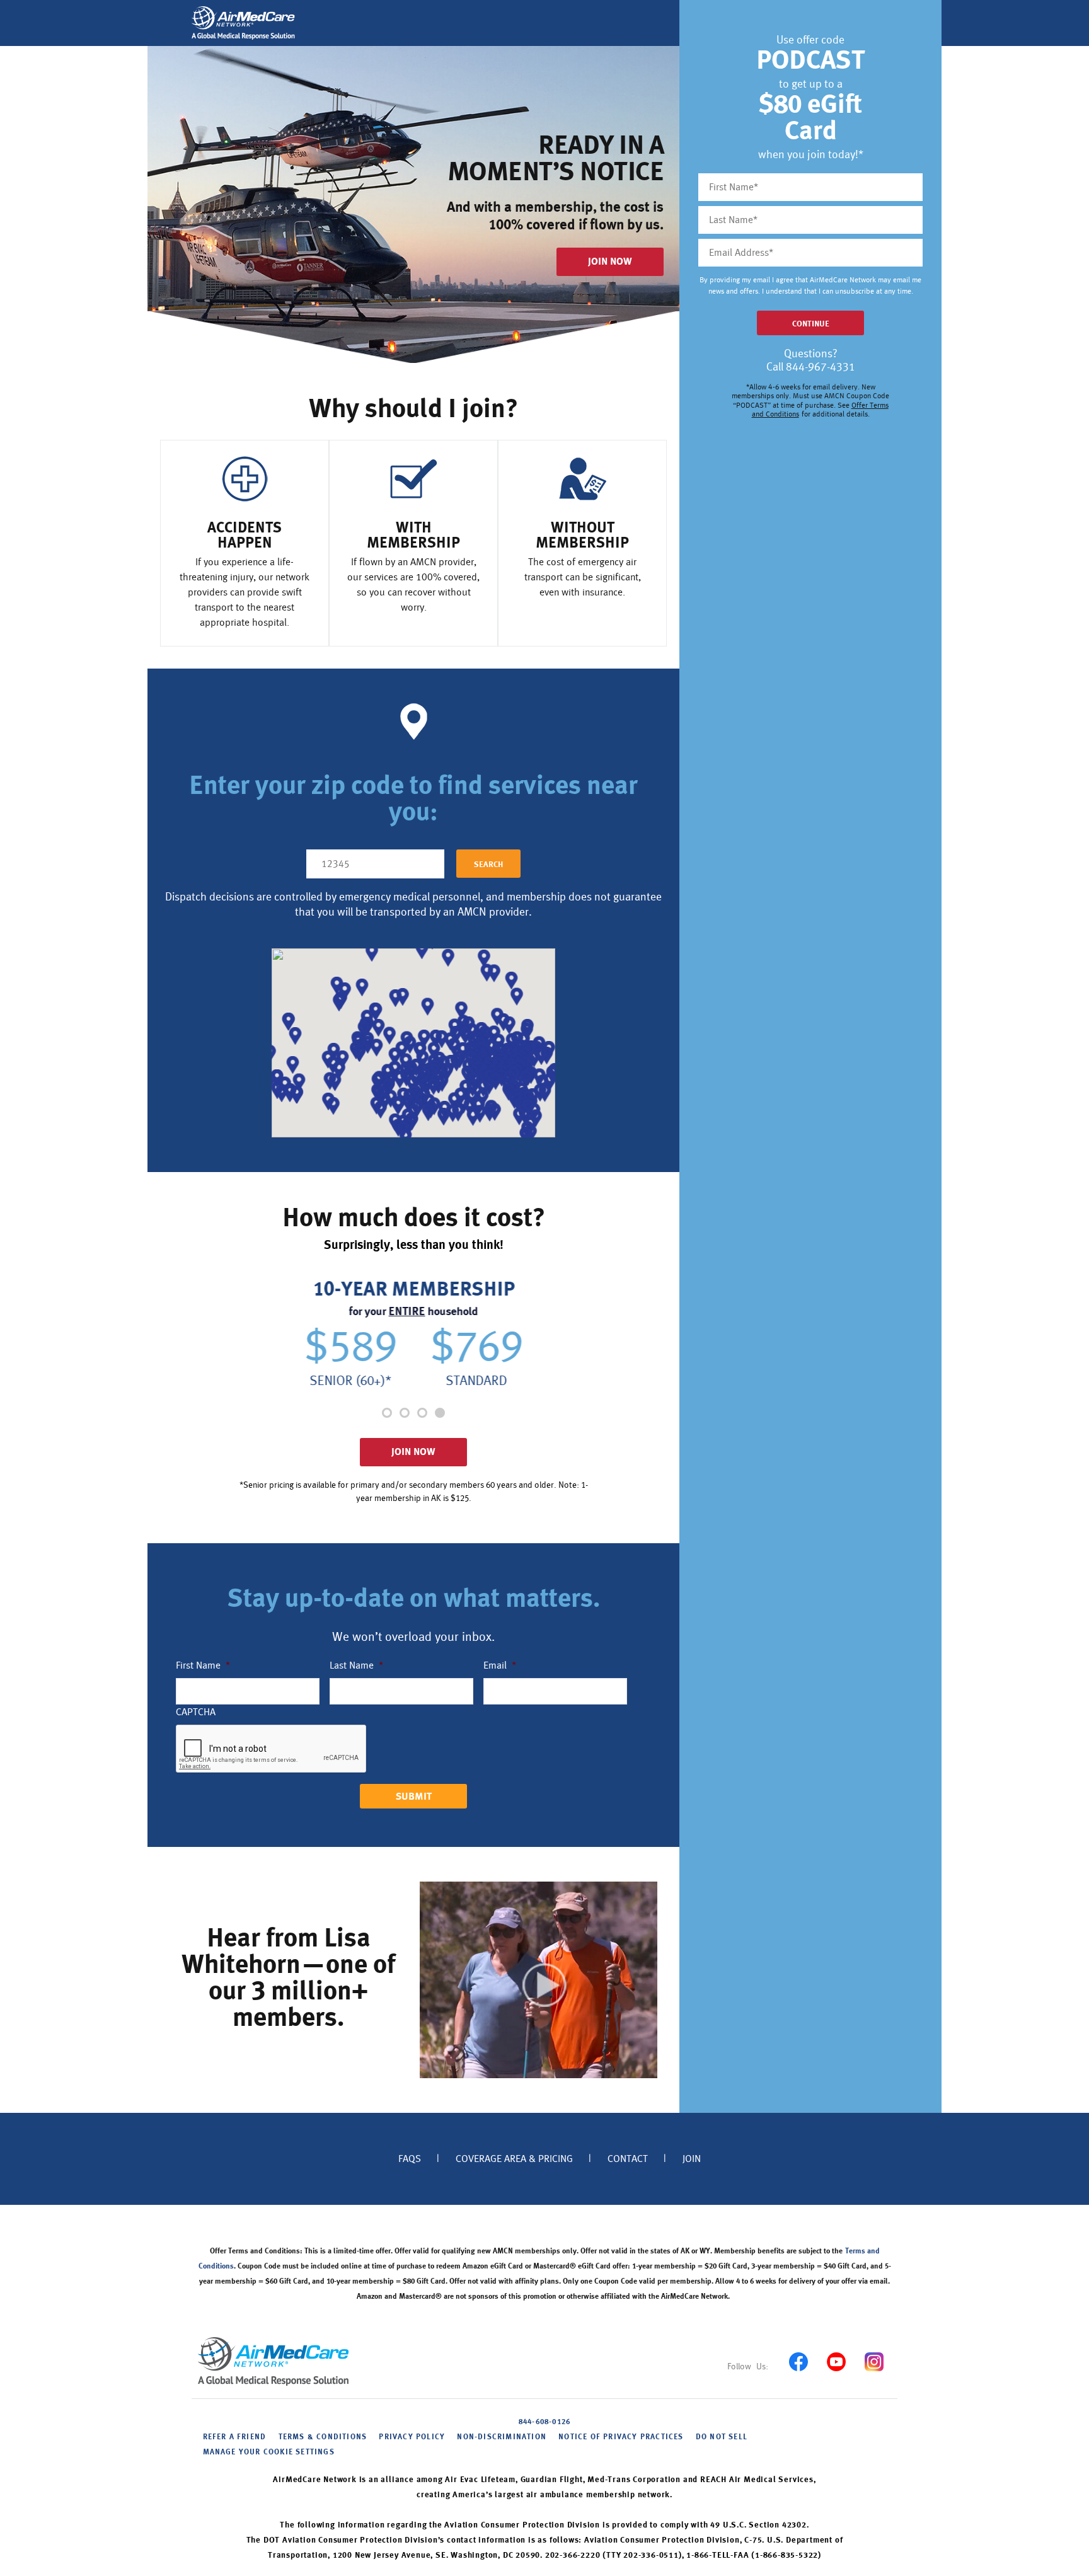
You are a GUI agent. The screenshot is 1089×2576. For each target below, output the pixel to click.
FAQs (410, 2159)
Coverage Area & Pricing (514, 2159)
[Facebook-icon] (798, 2361)
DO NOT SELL (722, 2437)
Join (692, 2159)
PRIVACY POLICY (412, 2437)
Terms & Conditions (323, 2437)
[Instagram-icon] (874, 2361)
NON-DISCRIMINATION (502, 2437)
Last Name (356, 1665)
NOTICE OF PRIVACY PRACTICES (621, 2437)
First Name (203, 1665)
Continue (811, 324)
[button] (387, 1413)
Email (500, 1665)
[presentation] (272, 1749)
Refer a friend (235, 2437)
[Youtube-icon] (836, 2361)
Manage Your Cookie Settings (269, 2452)
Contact (628, 2159)
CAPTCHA (196, 1712)
